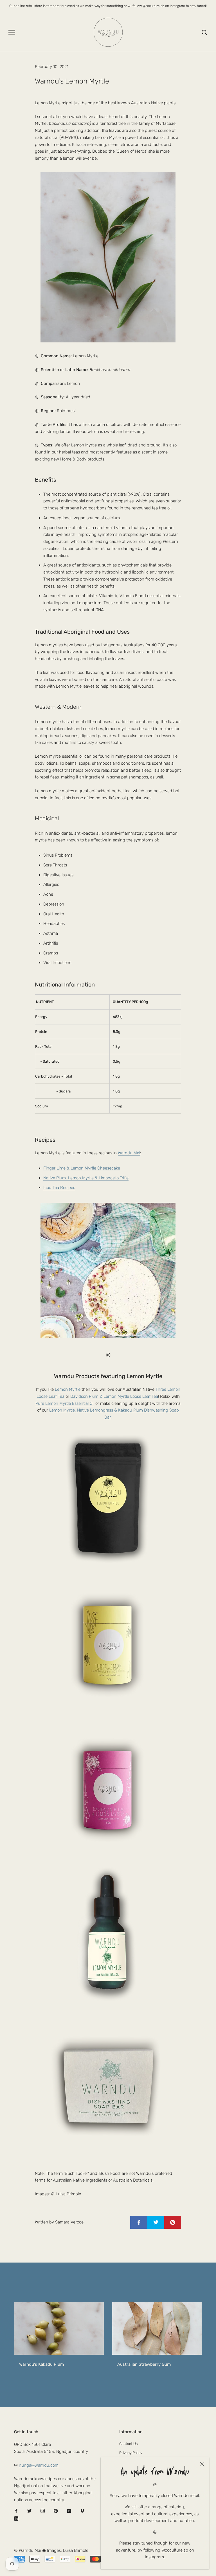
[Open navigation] (12, 32)
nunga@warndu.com (39, 2465)
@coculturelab (175, 2550)
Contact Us (128, 2444)
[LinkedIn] (16, 2519)
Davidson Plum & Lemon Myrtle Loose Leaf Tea (114, 1396)
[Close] (202, 2464)
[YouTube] (69, 2511)
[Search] (205, 32)
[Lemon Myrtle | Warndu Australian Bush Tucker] (108, 1498)
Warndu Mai (129, 1153)
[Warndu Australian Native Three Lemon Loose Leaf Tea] (108, 1643)
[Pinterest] (56, 2511)
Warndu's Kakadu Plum (41, 2364)
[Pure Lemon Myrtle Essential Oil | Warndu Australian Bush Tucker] (108, 1934)
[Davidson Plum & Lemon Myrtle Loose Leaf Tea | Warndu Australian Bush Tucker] (108, 1789)
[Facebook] (16, 2511)
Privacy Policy (131, 2453)
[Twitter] (29, 2511)
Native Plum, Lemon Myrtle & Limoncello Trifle (86, 1178)
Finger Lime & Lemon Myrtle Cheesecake (82, 1168)
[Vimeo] (82, 2511)
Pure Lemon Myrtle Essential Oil (65, 1403)
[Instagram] (43, 2511)
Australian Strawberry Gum (144, 2364)
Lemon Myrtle (68, 1389)
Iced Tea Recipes (59, 1187)
